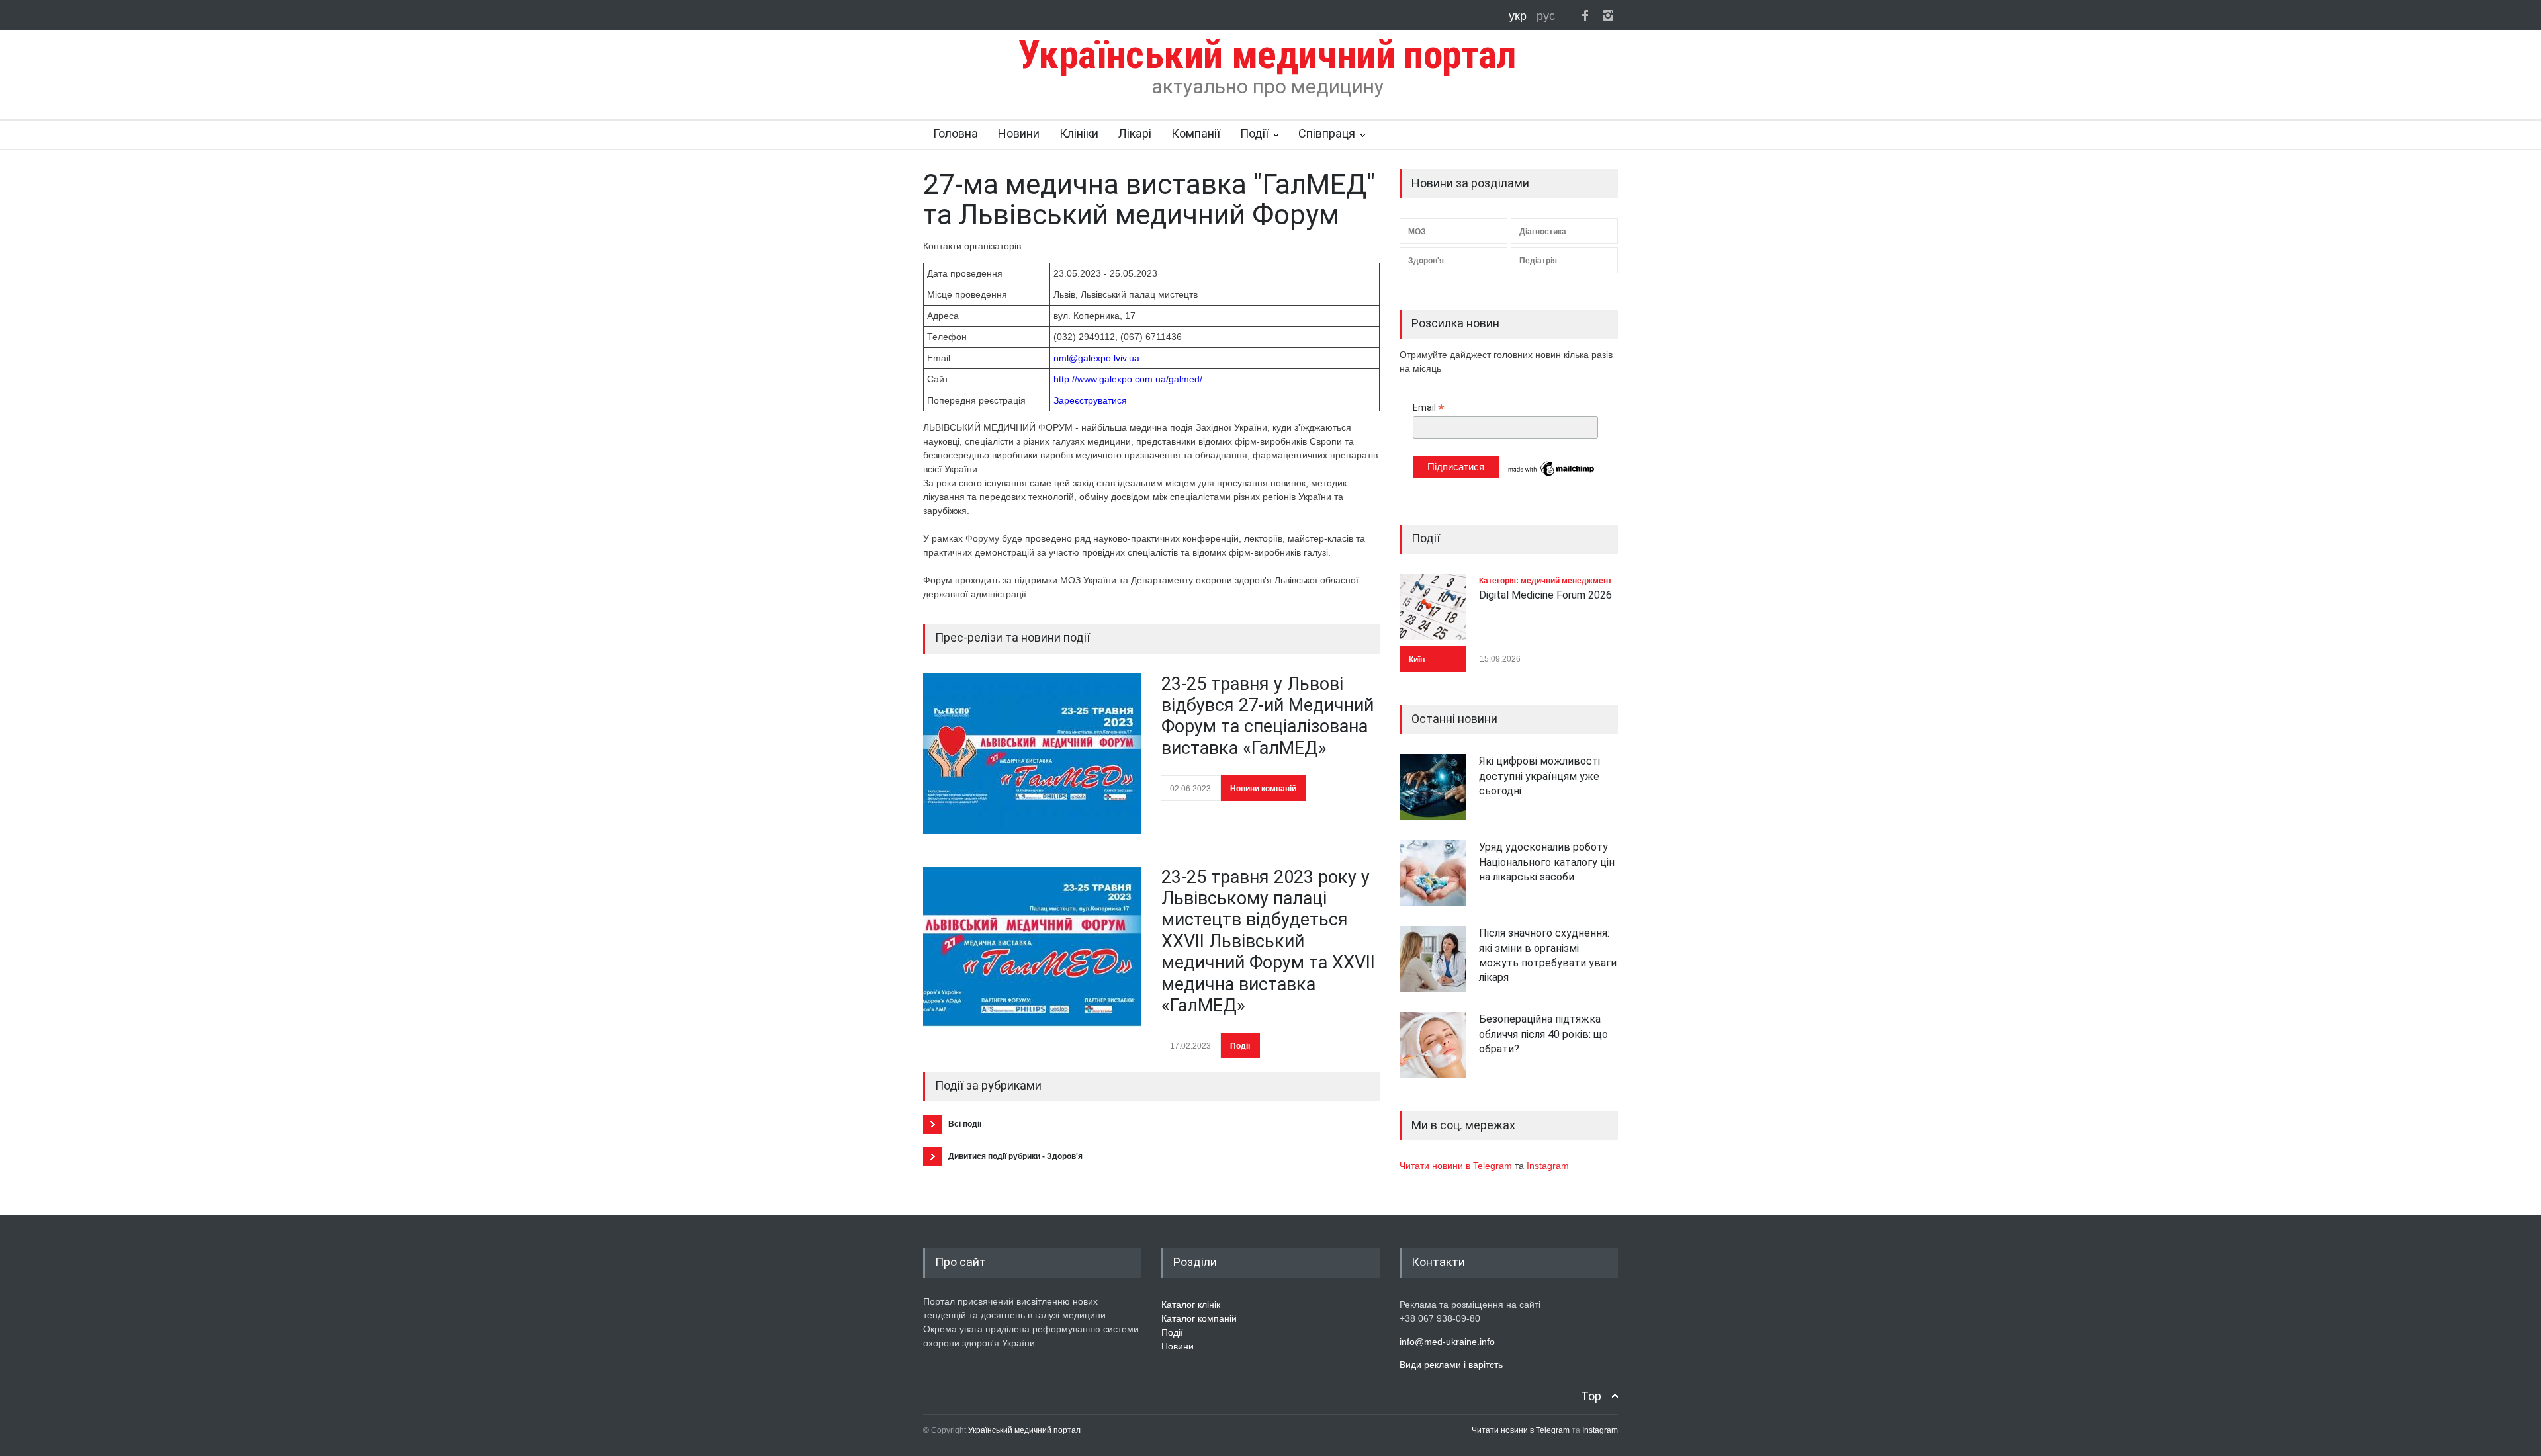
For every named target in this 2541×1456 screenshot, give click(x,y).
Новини (1019, 133)
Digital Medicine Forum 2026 (1545, 595)
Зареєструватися (1090, 400)
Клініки (1079, 133)
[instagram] (1608, 15)
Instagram (1548, 1166)
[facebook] (1585, 15)
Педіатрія (1538, 261)
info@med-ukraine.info (1447, 1342)
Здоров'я (1426, 261)
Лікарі (1135, 133)
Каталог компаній (1199, 1318)
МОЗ (1417, 232)
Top (1591, 1396)
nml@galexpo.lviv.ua (1096, 358)
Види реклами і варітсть (1451, 1365)
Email (1429, 408)
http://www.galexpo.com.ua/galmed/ (1128, 379)
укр (1519, 16)
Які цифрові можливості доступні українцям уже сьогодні (1539, 776)
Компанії (1196, 133)
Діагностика (1543, 232)
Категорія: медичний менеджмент (1545, 581)
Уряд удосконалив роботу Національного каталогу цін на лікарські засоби (1547, 862)
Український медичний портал (1024, 1430)
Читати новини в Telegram (1457, 1166)
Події (1254, 133)
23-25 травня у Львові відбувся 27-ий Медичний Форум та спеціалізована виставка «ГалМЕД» (1268, 716)
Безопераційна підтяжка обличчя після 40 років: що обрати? (1543, 1034)
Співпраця (1327, 133)
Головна (956, 133)
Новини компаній (1263, 789)
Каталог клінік (1191, 1305)
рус (1546, 16)
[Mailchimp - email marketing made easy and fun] (1552, 475)
